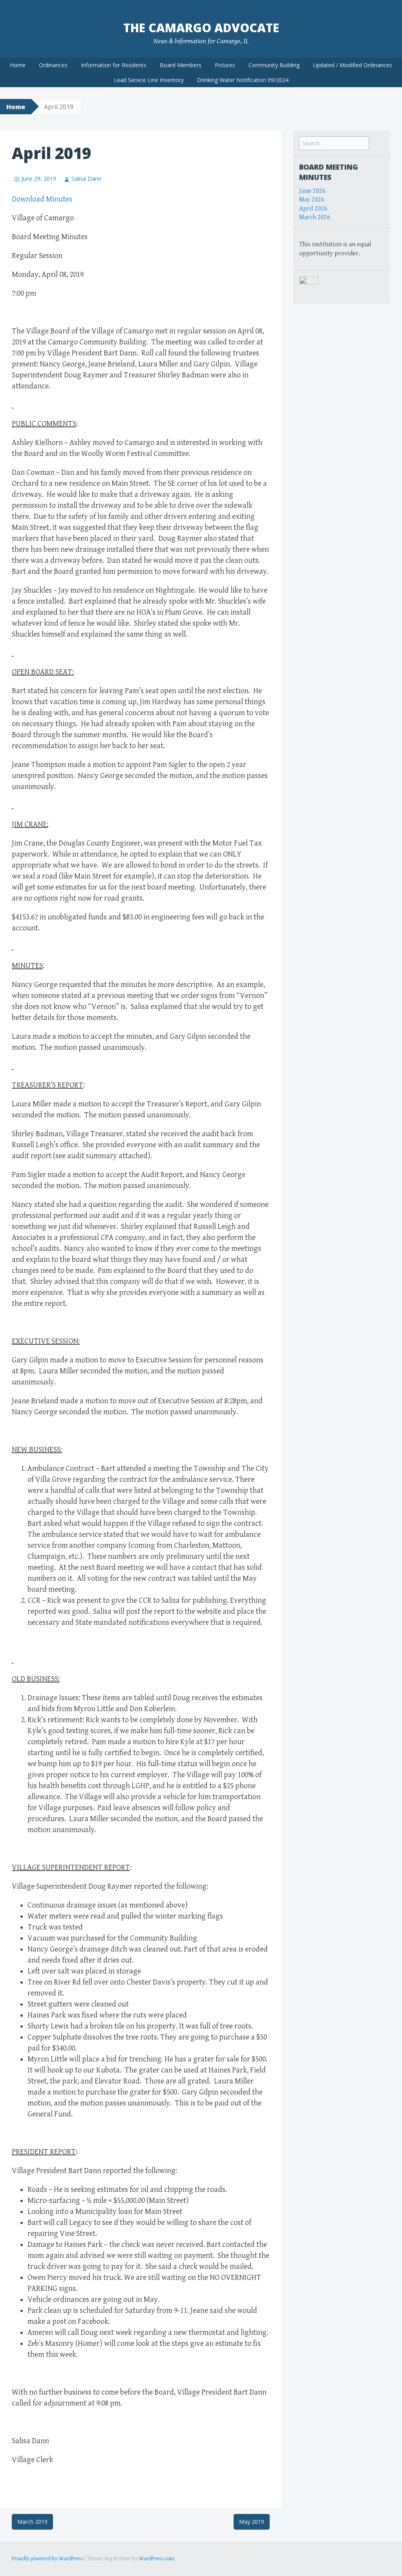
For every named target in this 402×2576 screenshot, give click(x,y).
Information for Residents (114, 65)
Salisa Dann (86, 179)
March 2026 (315, 217)
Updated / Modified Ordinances (353, 65)
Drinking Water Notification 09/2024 (243, 80)
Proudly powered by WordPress (48, 2559)
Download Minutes (42, 199)
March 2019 (32, 2522)
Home (18, 65)
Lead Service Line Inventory (149, 80)
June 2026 (312, 191)
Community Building (274, 65)
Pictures (225, 65)
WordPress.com (157, 2559)
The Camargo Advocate (201, 28)
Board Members (181, 65)
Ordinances (53, 65)
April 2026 (313, 209)
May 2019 (252, 2522)
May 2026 (312, 200)
